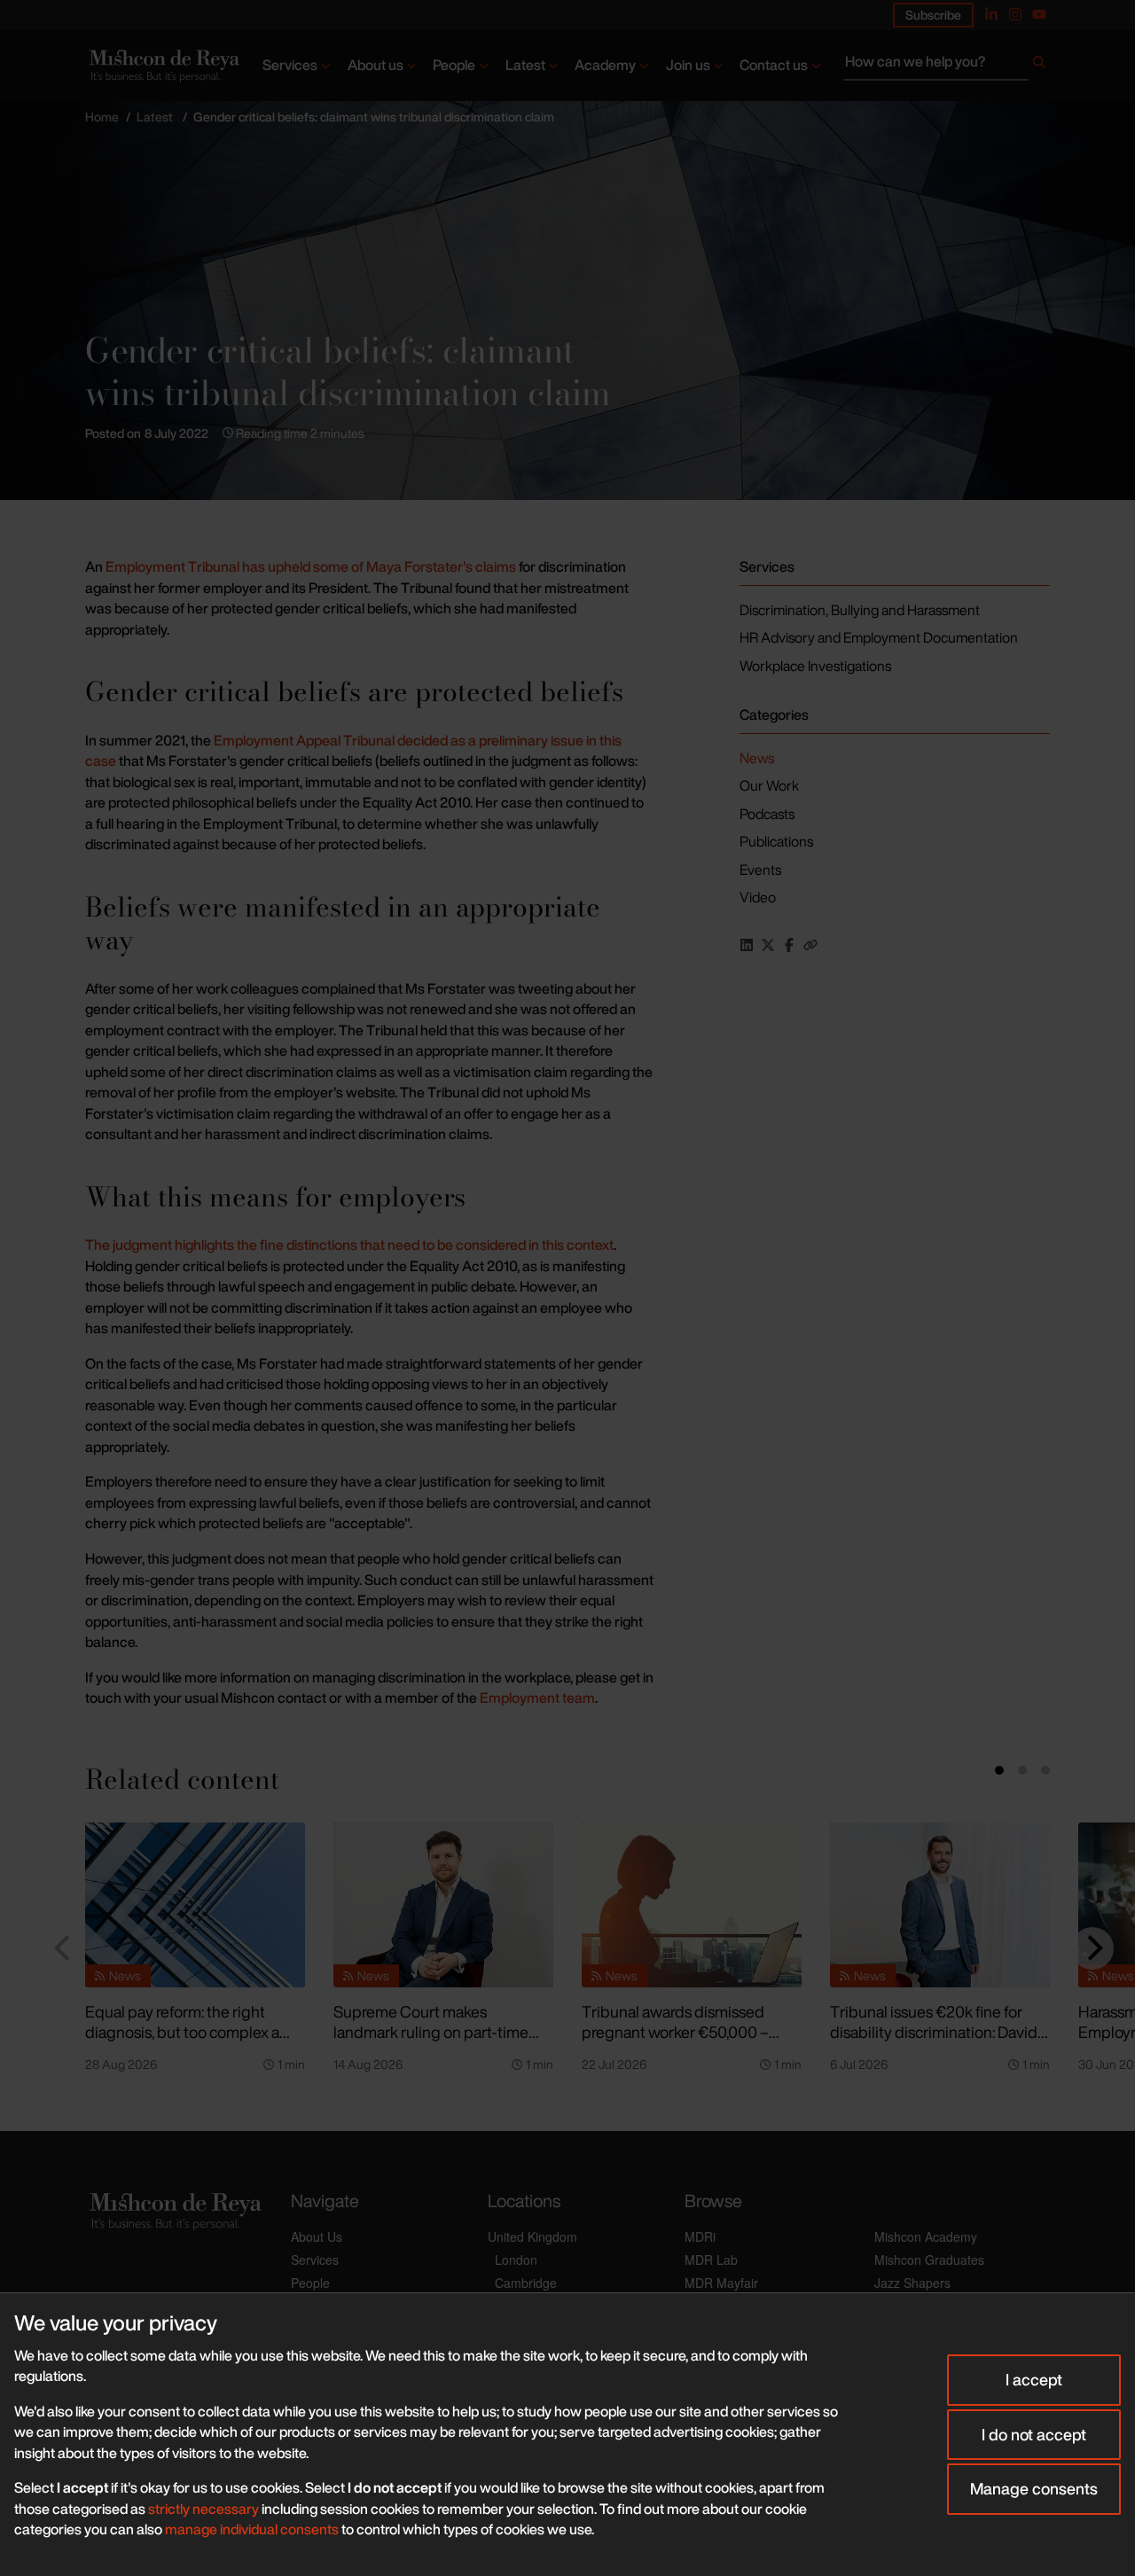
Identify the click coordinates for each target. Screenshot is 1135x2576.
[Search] (1039, 66)
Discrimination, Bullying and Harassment (860, 610)
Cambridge (526, 2283)
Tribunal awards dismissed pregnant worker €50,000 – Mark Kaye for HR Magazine (676, 2031)
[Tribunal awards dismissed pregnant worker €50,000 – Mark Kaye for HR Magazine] (692, 1905)
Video (758, 897)
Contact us (774, 65)
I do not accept (1034, 2434)
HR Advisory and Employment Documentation (879, 637)
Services (290, 65)
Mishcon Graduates (929, 2260)
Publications (776, 841)
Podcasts (767, 814)
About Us (317, 2236)
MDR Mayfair (721, 2283)
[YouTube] (1039, 14)
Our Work (769, 785)
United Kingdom (532, 2236)
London (516, 2260)
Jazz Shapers (912, 2283)
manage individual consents (252, 2529)
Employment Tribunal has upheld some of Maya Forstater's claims (311, 566)
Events (760, 870)
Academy (605, 65)
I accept (1034, 2379)
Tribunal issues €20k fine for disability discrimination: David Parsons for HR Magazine (934, 2031)
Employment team (537, 1698)
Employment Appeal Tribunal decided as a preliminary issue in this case (353, 751)
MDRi (700, 2236)
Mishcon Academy (926, 2236)
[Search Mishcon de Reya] (947, 66)
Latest (525, 65)
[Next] (1092, 1948)
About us (376, 65)
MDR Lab (711, 2260)
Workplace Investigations (815, 666)
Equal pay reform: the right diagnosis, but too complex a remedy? (182, 2031)
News (757, 758)
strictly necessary (204, 2509)
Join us (688, 65)
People (454, 65)
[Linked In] (991, 14)
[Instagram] (1015, 14)
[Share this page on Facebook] (789, 945)
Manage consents (1034, 2488)
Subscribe (933, 15)
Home (102, 117)
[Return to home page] (163, 66)
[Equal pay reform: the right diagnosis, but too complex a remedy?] (195, 1905)
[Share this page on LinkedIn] (747, 945)
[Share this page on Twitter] (768, 945)
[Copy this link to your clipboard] (810, 945)
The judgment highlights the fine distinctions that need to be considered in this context (349, 1245)
